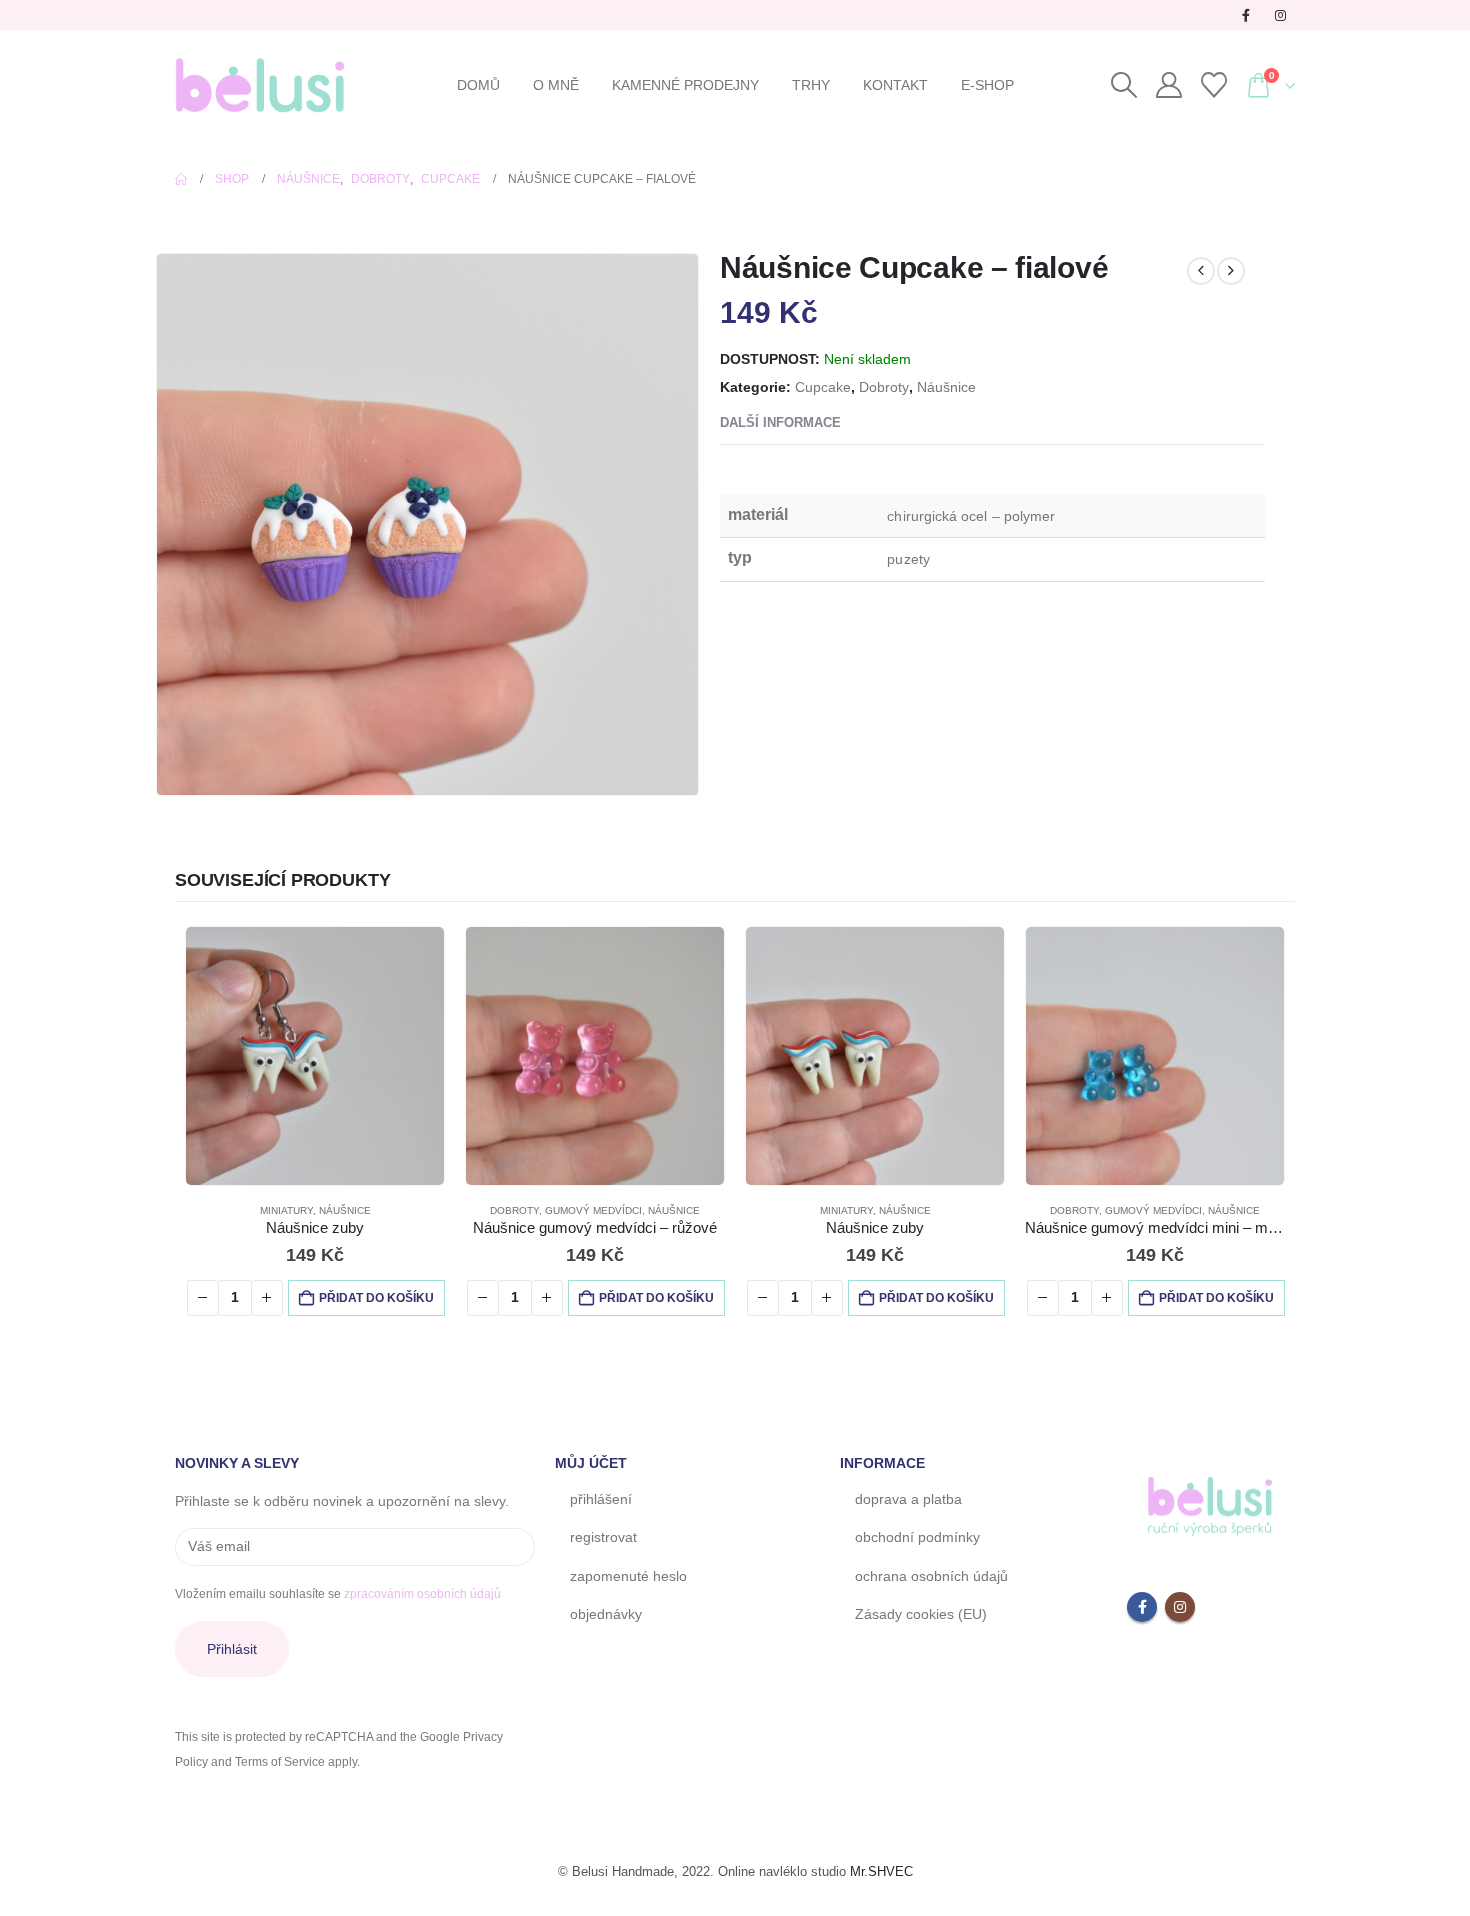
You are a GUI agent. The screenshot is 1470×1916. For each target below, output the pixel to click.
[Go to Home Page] (181, 179)
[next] (1231, 271)
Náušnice (946, 387)
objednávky (606, 1619)
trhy (811, 85)
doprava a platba (908, 1504)
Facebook (1142, 1612)
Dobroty (884, 387)
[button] (1123, 85)
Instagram (1180, 1612)
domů (478, 85)
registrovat (603, 1542)
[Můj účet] (1168, 85)
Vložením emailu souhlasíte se (338, 1599)
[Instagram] (1280, 15)
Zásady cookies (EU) (921, 1619)
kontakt (895, 85)
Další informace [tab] (780, 422)
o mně (556, 85)
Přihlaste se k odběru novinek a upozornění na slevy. (342, 1506)
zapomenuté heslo (628, 1581)
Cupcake (823, 387)
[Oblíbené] (1213, 85)
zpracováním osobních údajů (422, 1599)
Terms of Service (280, 1767)
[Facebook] (1246, 15)
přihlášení (601, 1504)
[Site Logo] (260, 85)
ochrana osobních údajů (931, 1581)
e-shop (987, 85)
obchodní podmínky (917, 1542)
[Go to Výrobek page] (307, 1058)
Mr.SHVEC (881, 1876)
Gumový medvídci (591, 1215)
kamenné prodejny (685, 85)
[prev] (1201, 271)
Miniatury (278, 1215)
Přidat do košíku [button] (368, 1303)
